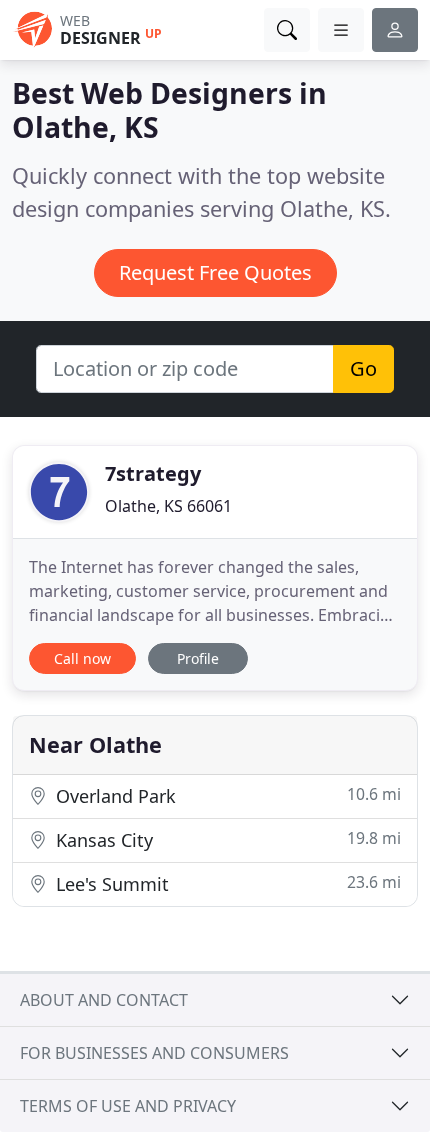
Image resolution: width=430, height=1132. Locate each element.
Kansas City (226, 839)
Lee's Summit (226, 883)
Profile (198, 658)
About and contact (104, 1000)
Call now (82, 658)
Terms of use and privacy (128, 1106)
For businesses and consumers (154, 1053)
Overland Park (226, 795)
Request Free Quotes (215, 272)
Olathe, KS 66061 (168, 506)
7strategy (153, 473)
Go (363, 368)
